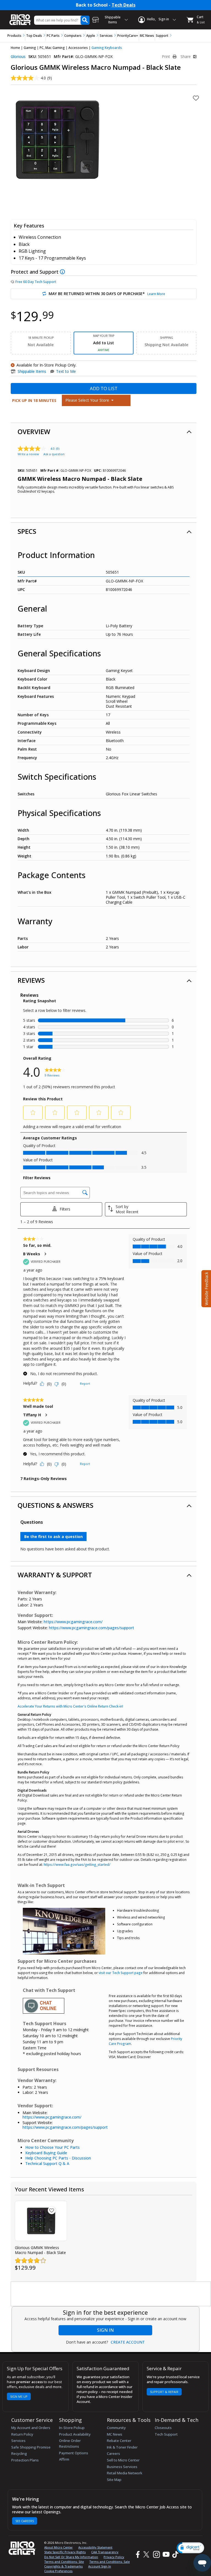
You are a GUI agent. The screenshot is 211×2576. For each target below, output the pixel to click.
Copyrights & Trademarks (63, 2566)
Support (162, 36)
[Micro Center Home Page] (20, 17)
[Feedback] (206, 1288)
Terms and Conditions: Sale (109, 2562)
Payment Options (74, 2453)
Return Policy (22, 2434)
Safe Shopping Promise (31, 2447)
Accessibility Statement (95, 2547)
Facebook (137, 2555)
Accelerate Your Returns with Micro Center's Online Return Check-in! (70, 1706)
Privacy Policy (114, 2557)
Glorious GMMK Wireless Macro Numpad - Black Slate (40, 2250)
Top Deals (34, 36)
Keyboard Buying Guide (46, 2153)
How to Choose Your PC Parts (52, 2147)
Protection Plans (25, 2460)
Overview (34, 431)
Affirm (64, 2459)
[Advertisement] (111, 2294)
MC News (147, 36)
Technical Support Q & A (47, 2163)
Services (106, 36)
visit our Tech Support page (121, 1973)
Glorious (18, 56)
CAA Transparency (105, 2552)
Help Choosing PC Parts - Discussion (58, 2158)
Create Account (128, 2342)
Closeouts (163, 2428)
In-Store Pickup (72, 2428)
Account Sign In (100, 2566)
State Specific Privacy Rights (65, 2552)
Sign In (105, 2330)
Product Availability (75, 2434)
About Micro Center (59, 2547)
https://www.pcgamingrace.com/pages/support (91, 1628)
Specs (27, 531)
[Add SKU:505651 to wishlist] (52, 2210)
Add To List (104, 388)
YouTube (166, 2555)
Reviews (31, 980)
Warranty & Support (55, 1575)
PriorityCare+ (128, 36)
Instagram (156, 2555)
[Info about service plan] (63, 272)
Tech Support (166, 2434)
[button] (190, 2548)
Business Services (122, 2467)
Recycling (19, 2453)
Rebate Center (119, 2441)
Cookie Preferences (58, 2571)
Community (116, 2428)
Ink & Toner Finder (122, 2447)
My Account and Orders (31, 2428)
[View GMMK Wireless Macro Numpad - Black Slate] (41, 2221)
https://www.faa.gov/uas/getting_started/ (77, 1865)
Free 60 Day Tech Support (36, 282)
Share (186, 57)
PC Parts (53, 36)
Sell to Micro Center (123, 2460)
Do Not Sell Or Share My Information (71, 2557)
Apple (91, 36)
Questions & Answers (55, 1505)
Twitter (147, 2555)
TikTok (174, 2555)
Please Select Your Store (88, 400)
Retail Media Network (125, 2473)
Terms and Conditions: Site (64, 2562)
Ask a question (54, 454)
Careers (113, 2453)
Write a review (28, 454)
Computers (73, 36)
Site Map (114, 2480)
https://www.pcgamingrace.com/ (73, 1622)
